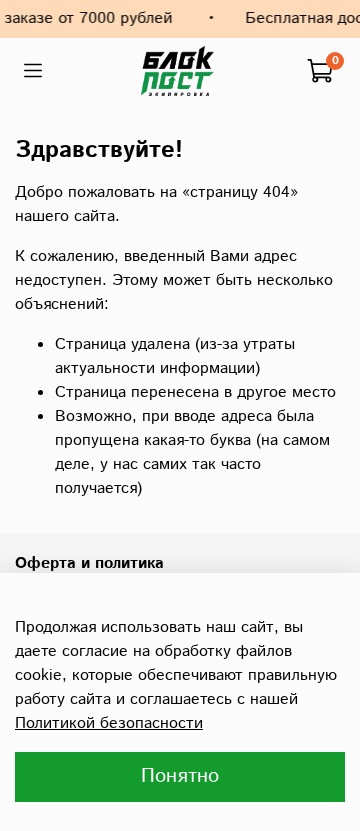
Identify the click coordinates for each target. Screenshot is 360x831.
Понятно (180, 776)
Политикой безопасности (109, 723)
